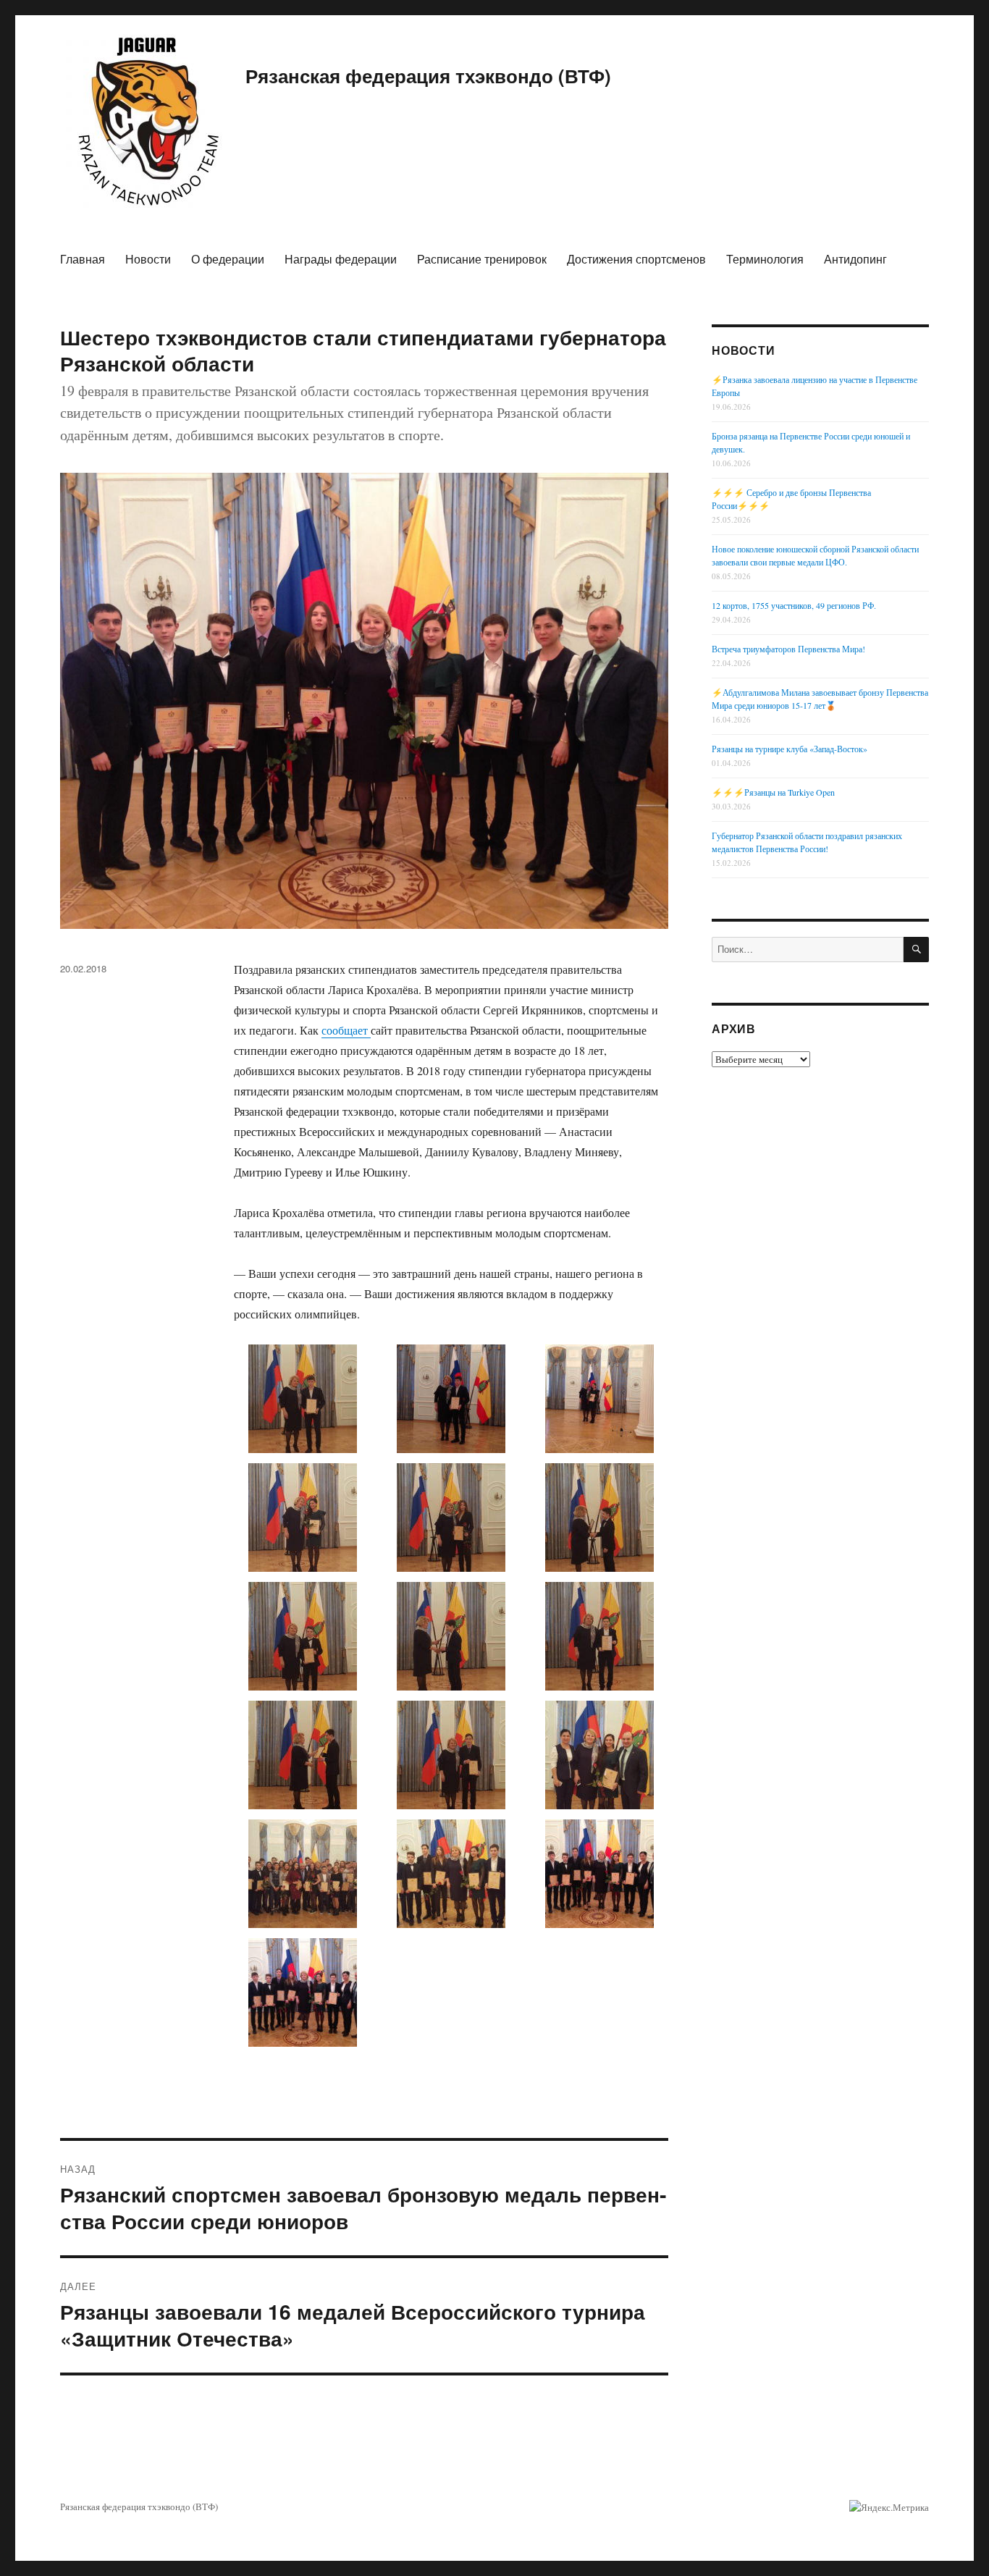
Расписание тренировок (482, 259)
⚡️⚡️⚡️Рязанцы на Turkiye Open (773, 792)
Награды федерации (341, 259)
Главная (83, 259)
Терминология (765, 259)
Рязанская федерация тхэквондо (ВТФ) (428, 76)
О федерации (228, 259)
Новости (148, 259)
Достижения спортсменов (636, 259)
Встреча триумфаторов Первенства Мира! (788, 649)
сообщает (346, 1030)
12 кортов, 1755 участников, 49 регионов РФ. (794, 605)
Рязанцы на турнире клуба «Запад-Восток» (790, 749)
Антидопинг (855, 259)
